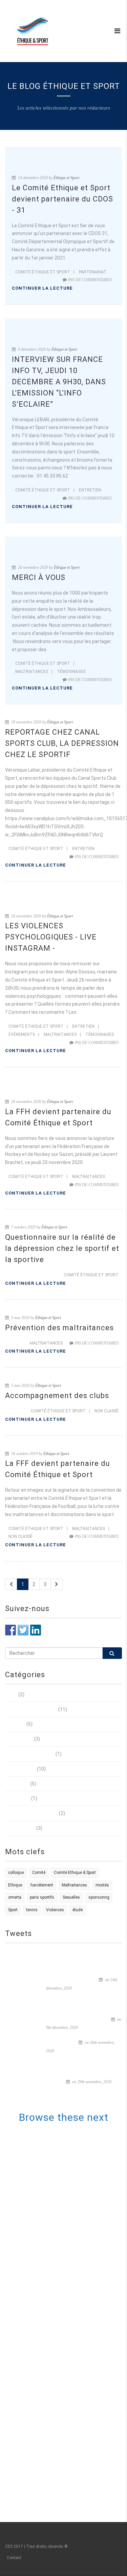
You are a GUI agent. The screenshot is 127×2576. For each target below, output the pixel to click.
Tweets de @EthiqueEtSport (36, 1953)
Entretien (90, 490)
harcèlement (42, 1885)
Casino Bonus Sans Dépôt (67, 2353)
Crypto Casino (67, 2474)
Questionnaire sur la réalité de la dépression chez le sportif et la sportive (62, 1248)
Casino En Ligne (67, 2175)
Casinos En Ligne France (67, 2272)
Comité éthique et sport (43, 272)
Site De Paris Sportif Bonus (67, 2312)
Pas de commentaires (90, 280)
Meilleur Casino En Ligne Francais (67, 2248)
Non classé (107, 1411)
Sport (13, 1910)
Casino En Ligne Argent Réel (67, 2409)
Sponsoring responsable (31, 1813)
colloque (16, 1873)
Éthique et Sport (66, 178)
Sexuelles (71, 1897)
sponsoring (99, 1897)
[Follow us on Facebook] (10, 1630)
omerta (15, 1897)
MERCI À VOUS (39, 577)
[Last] (57, 1584)
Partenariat (93, 272)
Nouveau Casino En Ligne (67, 2288)
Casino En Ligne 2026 (67, 2337)
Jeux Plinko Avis (67, 2328)
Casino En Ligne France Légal (67, 2159)
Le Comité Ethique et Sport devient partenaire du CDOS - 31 (62, 199)
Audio (11, 1694)
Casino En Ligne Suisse (67, 2151)
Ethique (15, 1885)
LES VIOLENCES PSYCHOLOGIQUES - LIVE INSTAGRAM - (51, 937)
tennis (32, 1910)
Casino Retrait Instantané (67, 2296)
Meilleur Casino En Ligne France (67, 2167)
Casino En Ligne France (67, 2224)
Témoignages (71, 672)
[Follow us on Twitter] (23, 1630)
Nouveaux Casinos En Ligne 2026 (67, 2442)
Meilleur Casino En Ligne (67, 2183)
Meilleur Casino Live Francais (67, 2377)
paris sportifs (42, 1897)
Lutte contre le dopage (30, 1754)
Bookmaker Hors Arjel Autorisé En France (67, 2482)
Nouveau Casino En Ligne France (67, 2393)
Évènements (22, 1034)
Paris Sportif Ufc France (67, 2321)
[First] (11, 1584)
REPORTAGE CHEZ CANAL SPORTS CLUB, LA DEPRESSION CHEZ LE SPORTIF (62, 743)
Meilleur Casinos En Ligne (67, 2143)
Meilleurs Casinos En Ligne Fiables (67, 2135)
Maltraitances (32, 672)
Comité (39, 1873)
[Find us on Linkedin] (36, 1630)
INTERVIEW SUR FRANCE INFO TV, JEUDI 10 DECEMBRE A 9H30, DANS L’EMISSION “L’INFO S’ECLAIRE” (59, 382)
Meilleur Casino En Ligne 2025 (67, 2240)
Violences (55, 1910)
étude (78, 1910)
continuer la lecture (42, 288)
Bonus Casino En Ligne (67, 2449)
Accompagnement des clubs (57, 1396)
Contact (14, 2558)
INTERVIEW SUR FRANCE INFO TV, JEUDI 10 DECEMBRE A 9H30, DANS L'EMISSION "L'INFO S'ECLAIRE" (83, 2011)
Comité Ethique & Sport (75, 1873)
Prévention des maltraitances (59, 1328)
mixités (102, 1885)
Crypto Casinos (67, 2434)
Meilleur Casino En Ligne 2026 (67, 2345)
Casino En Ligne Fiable (67, 2401)
